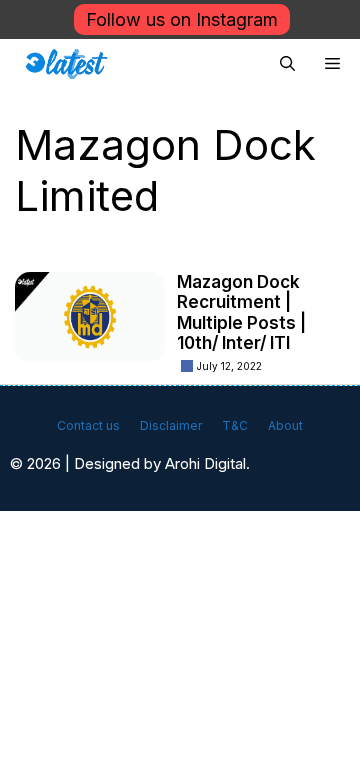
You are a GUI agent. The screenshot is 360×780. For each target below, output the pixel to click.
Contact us (88, 425)
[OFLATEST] (66, 64)
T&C (235, 425)
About (285, 425)
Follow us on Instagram (182, 19)
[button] (287, 64)
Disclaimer (171, 425)
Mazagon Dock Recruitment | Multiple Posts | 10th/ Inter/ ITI (241, 312)
